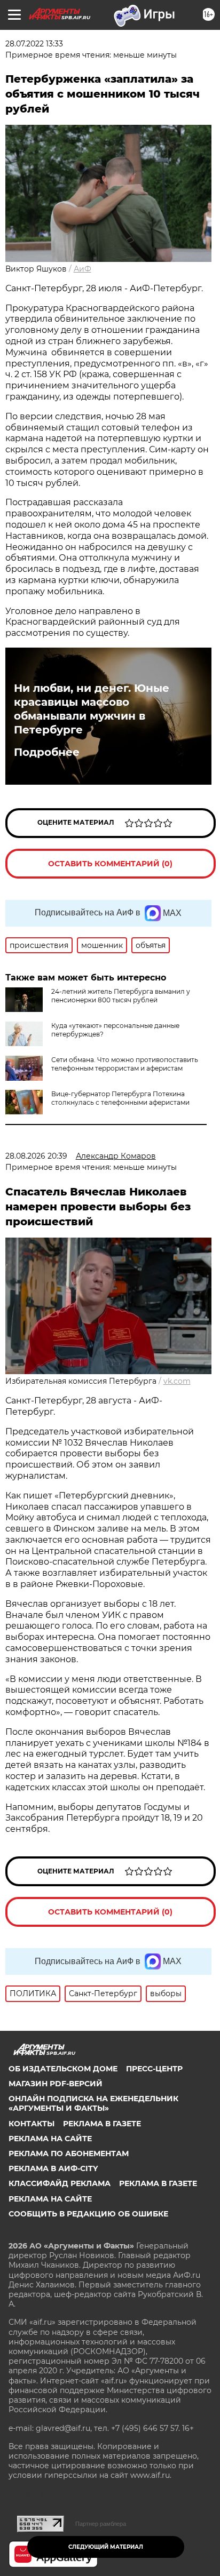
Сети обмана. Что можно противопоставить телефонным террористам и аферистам (125, 1064)
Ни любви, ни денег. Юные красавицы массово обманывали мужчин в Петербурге (92, 709)
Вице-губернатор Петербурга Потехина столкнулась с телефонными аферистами (120, 1098)
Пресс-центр (154, 2069)
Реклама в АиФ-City (53, 2168)
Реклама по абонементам (69, 2154)
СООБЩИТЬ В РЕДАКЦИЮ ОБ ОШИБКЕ (88, 2214)
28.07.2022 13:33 (34, 44)
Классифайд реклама (60, 2183)
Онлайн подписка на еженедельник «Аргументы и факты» (93, 2103)
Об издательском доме (63, 2069)
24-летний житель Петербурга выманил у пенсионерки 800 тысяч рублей (121, 996)
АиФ (82, 269)
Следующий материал (106, 2547)
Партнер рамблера (101, 2524)
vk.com (177, 1381)
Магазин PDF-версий (56, 2084)
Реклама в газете (102, 2124)
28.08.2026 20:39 (36, 1156)
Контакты (32, 2124)
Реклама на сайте (50, 2139)
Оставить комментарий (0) (110, 864)
